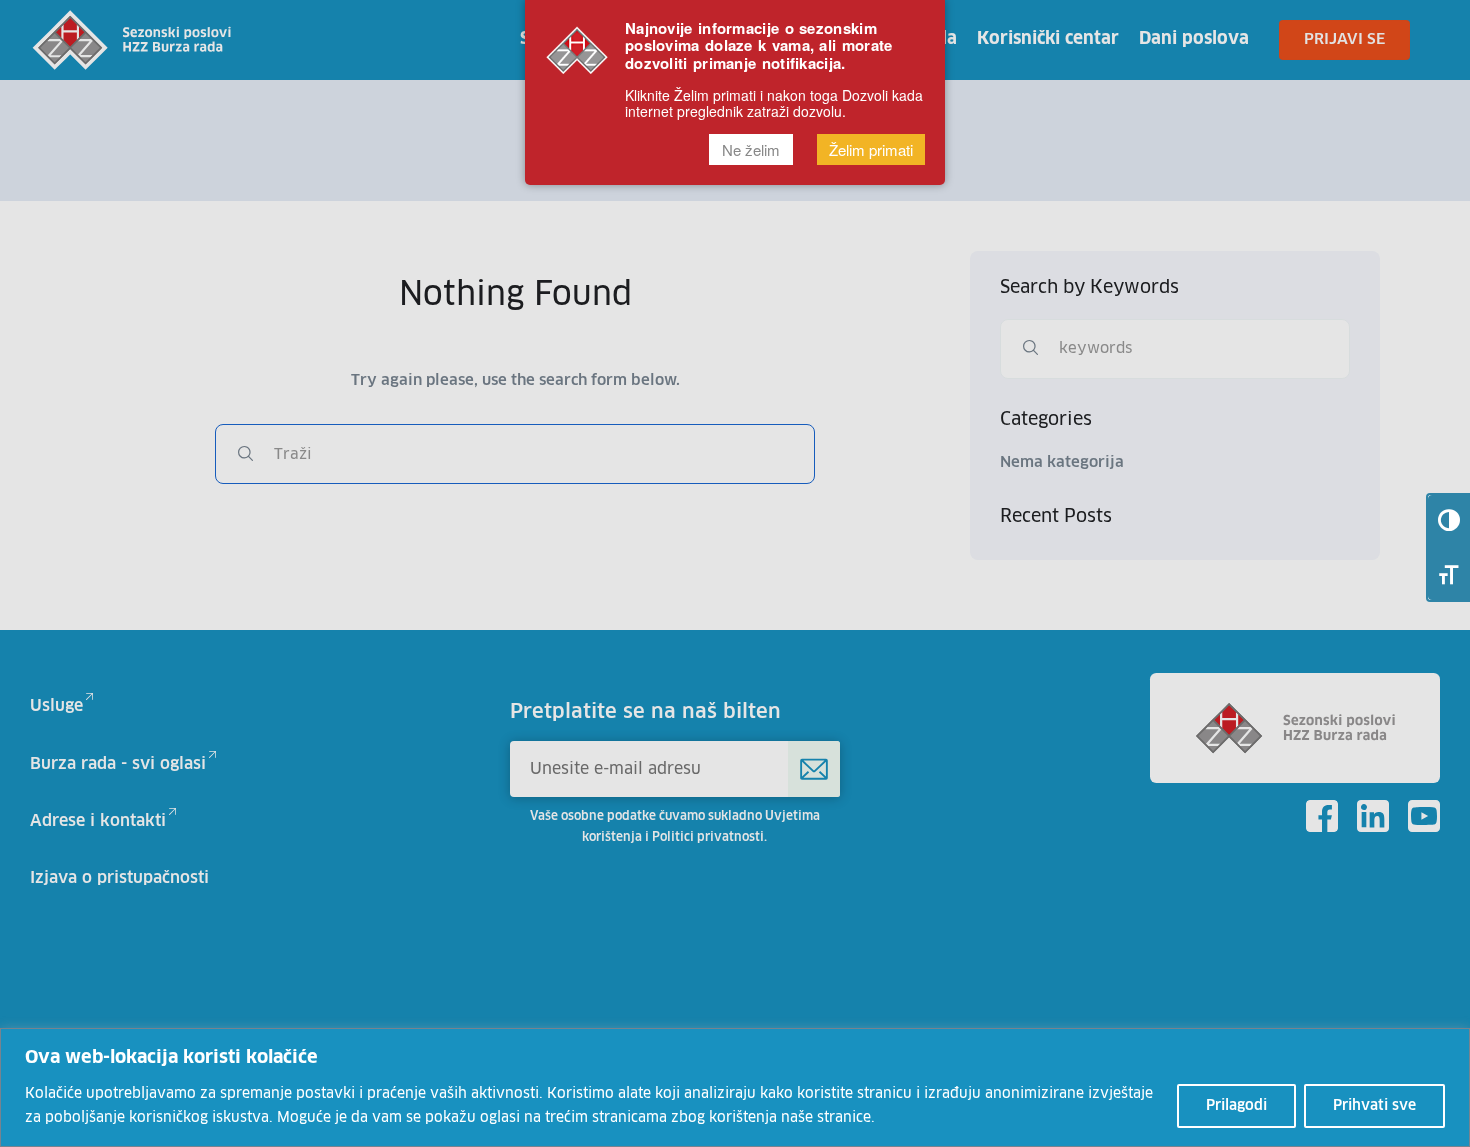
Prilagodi (1236, 1106)
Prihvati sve (1374, 1106)
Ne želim (751, 149)
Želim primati (871, 149)
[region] (735, 1087)
